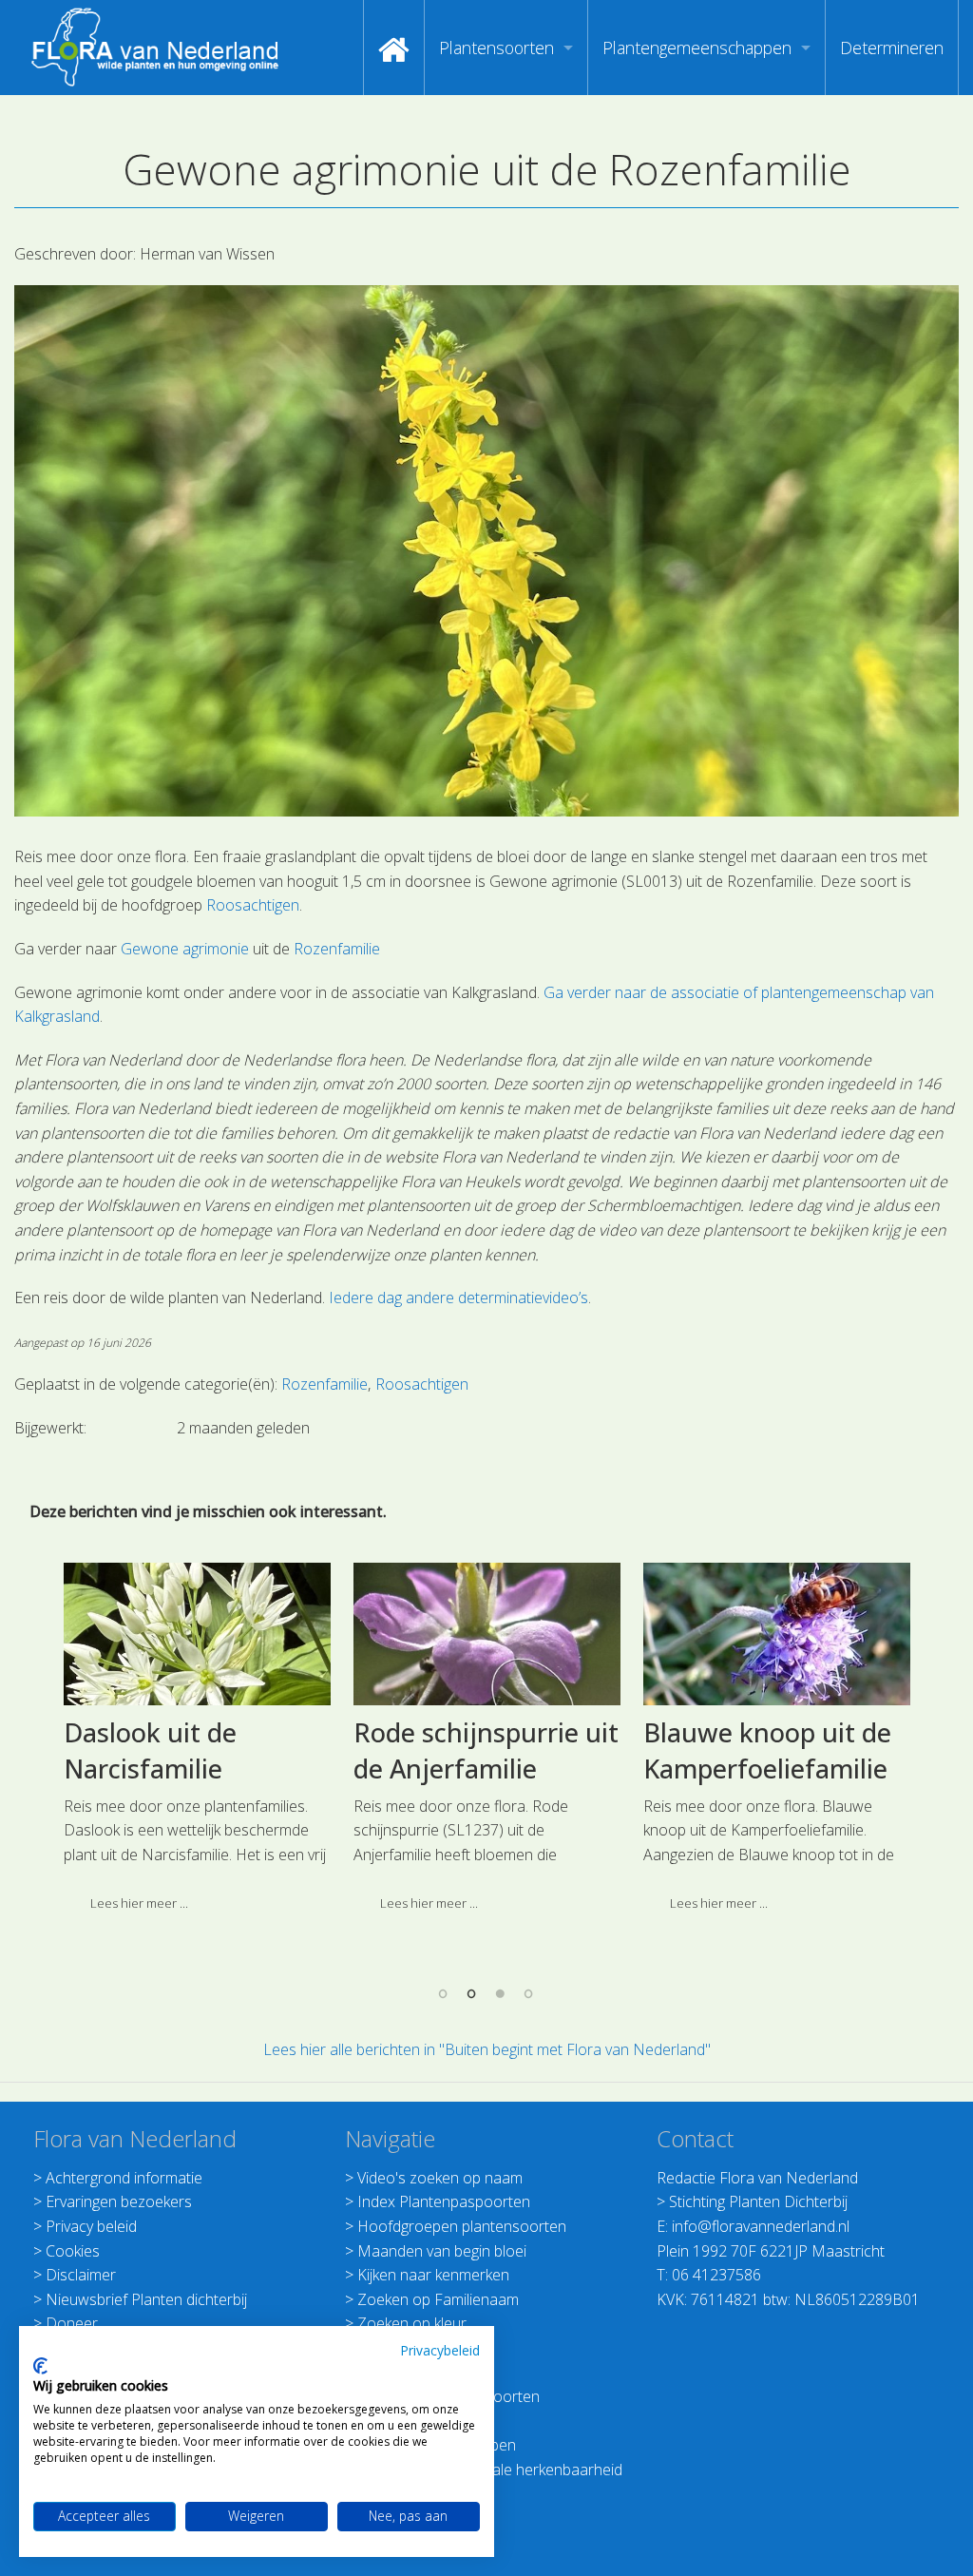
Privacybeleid (440, 2350)
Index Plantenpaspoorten (444, 2201)
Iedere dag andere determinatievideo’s (458, 1298)
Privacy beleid (91, 2226)
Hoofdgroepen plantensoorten (462, 2226)
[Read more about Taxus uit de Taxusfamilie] (197, 1634)
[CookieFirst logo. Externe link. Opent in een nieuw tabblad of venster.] (40, 2366)
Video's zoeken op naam (440, 2178)
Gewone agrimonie (185, 949)
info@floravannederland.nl (761, 2226)
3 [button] (501, 1993)
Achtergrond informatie (124, 2178)
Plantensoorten (496, 48)
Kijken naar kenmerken (433, 2275)
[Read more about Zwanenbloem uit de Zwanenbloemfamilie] (777, 1634)
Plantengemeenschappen (697, 48)
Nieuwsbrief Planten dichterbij (146, 2299)
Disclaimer (81, 2275)
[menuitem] (394, 48)
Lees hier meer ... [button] (139, 1903)
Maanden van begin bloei (442, 2251)
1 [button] (444, 1993)
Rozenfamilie (337, 949)
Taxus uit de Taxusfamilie (141, 1750)
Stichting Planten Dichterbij (758, 2201)
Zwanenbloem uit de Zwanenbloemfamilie (771, 1750)
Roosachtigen (253, 905)
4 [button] (529, 1993)
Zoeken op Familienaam (438, 2299)
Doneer (72, 2323)
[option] (197, 1744)
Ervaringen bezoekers (119, 2201)
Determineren (892, 48)
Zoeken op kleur (412, 2323)
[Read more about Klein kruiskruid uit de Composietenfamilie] (487, 1634)
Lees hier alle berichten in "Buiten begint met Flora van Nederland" (487, 2049)
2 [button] (472, 1993)
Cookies (73, 2251)
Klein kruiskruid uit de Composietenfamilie (486, 1750)
